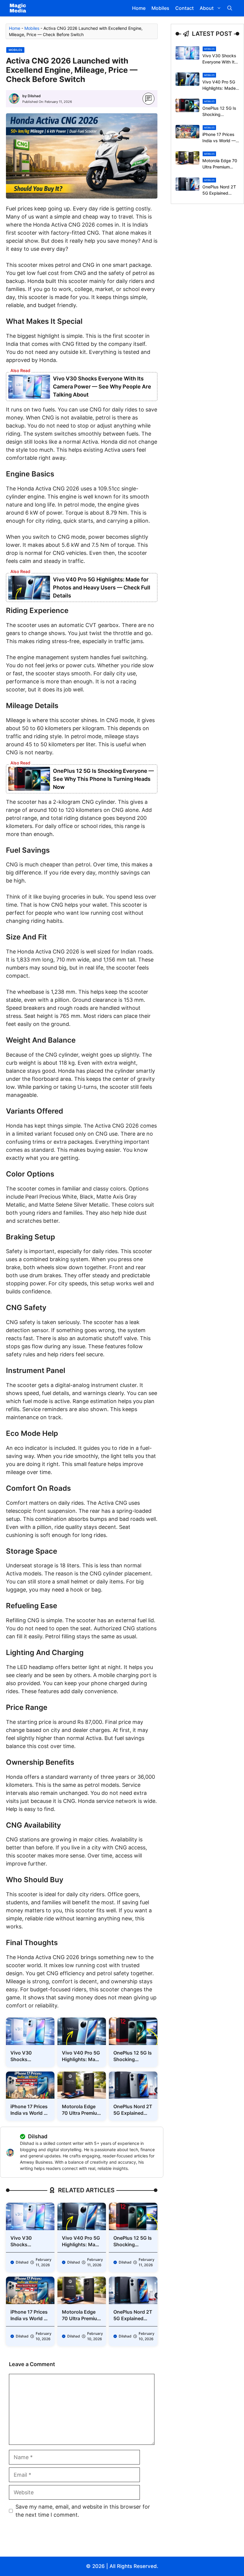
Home (139, 8)
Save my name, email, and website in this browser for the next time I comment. (83, 2511)
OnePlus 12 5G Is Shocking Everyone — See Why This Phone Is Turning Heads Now (103, 779)
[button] (230, 8)
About (207, 8)
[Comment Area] (149, 99)
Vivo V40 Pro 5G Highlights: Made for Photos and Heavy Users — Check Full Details (102, 588)
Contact (184, 8)
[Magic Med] (18, 8)
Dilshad (34, 96)
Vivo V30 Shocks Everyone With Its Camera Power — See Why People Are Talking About (102, 387)
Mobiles (160, 8)
